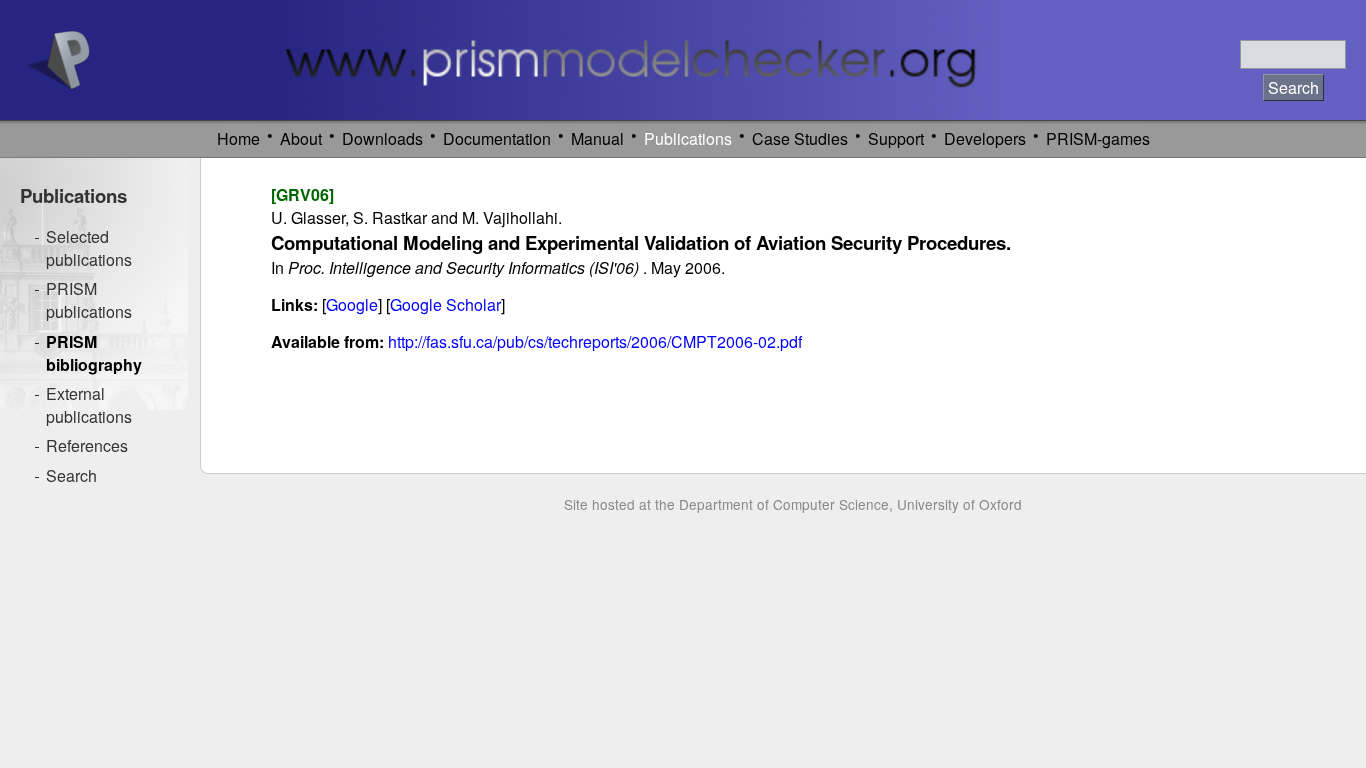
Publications (688, 138)
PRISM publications (89, 300)
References (87, 445)
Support (896, 138)
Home (238, 138)
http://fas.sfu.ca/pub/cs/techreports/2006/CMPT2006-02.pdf (595, 341)
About (301, 138)
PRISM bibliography (94, 353)
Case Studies (800, 138)
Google (352, 304)
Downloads (382, 138)
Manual (597, 138)
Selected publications (89, 248)
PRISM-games (1098, 138)
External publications (89, 405)
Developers (985, 138)
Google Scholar (445, 304)
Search (71, 475)
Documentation (497, 138)
